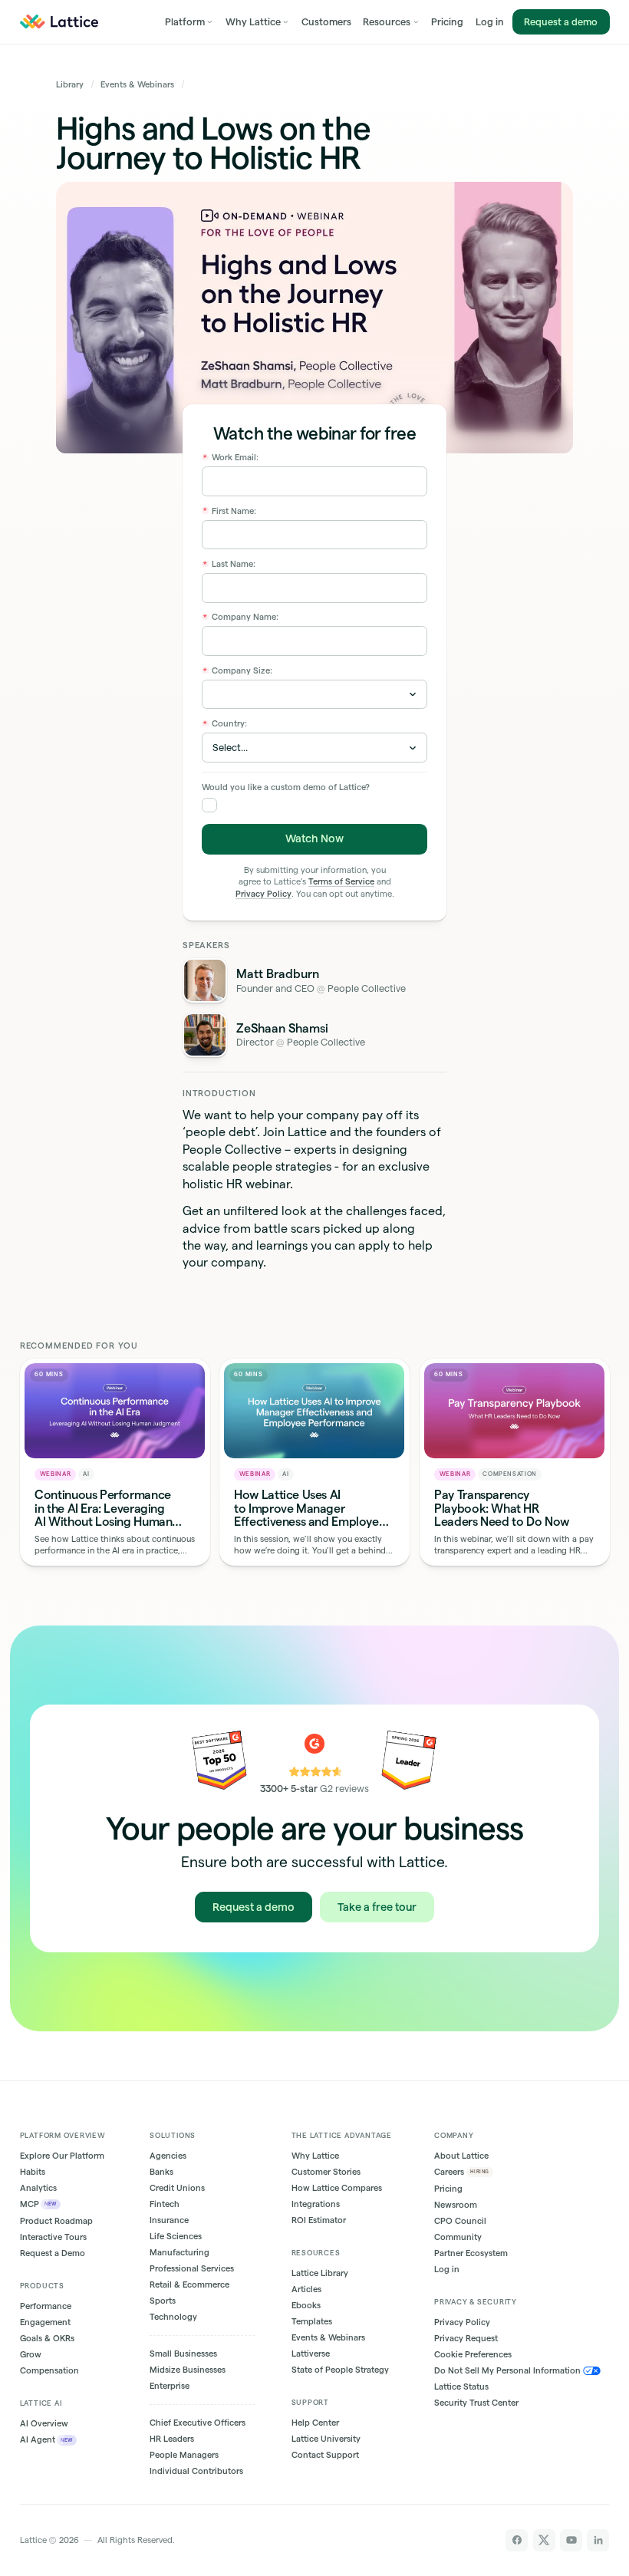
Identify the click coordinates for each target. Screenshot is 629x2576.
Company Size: (238, 670)
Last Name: (229, 564)
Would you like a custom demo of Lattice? (286, 787)
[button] (189, 22)
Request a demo (561, 21)
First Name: (230, 511)
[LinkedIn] (598, 2540)
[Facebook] (517, 2540)
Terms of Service (341, 881)
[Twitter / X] (544, 2540)
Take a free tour (377, 1907)
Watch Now (314, 838)
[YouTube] (571, 2540)
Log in (490, 21)
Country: (225, 723)
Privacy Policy (263, 894)
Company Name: (241, 617)
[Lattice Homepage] (59, 22)
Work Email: (231, 457)
